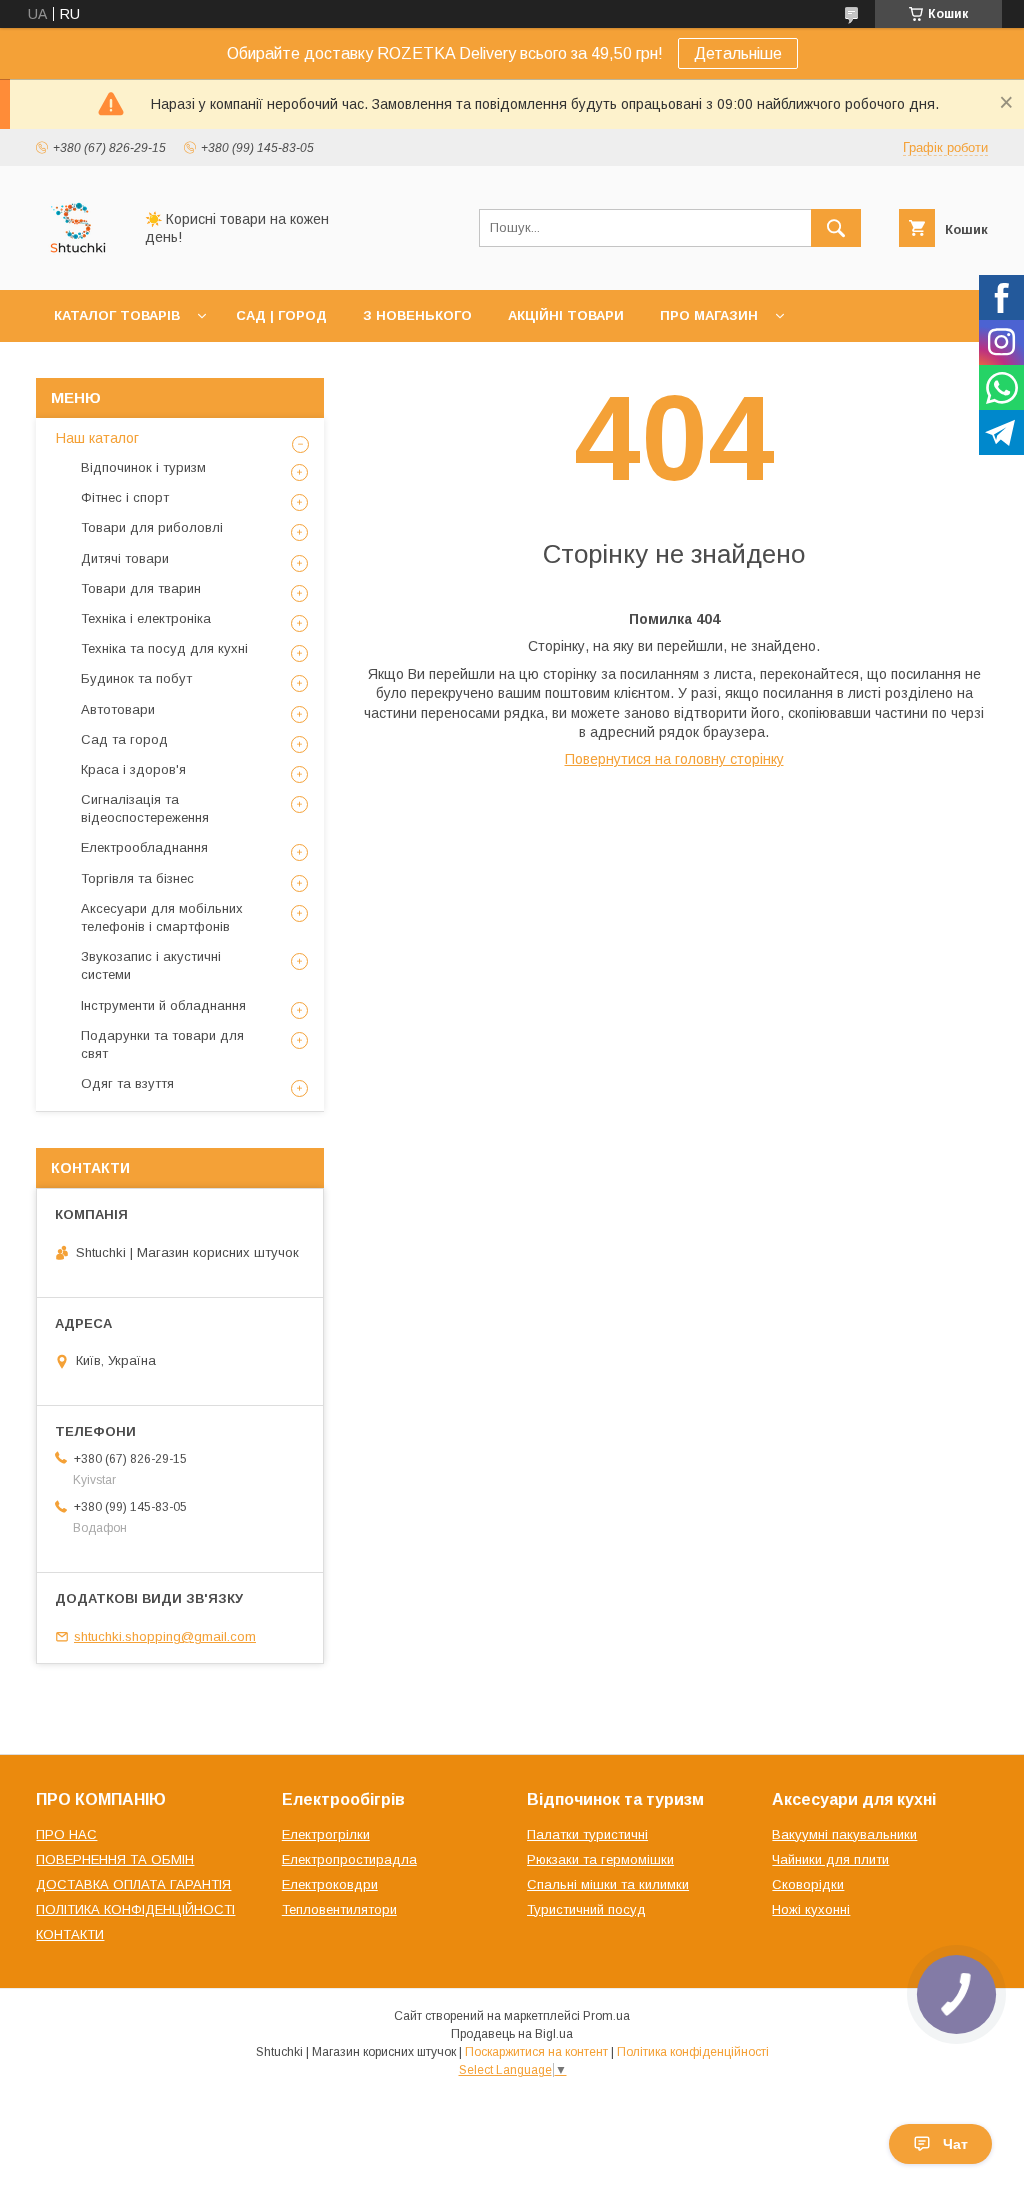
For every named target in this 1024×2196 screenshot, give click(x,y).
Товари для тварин (141, 588)
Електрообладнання (144, 847)
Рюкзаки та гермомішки (600, 1859)
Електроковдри (330, 1884)
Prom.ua (606, 2016)
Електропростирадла (349, 1859)
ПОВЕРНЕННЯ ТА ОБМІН (115, 1859)
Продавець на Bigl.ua (512, 2034)
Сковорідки (808, 1884)
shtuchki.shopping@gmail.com (165, 1636)
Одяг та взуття (127, 1083)
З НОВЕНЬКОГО (417, 315)
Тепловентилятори (339, 1909)
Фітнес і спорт (125, 497)
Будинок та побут (136, 678)
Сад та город (124, 739)
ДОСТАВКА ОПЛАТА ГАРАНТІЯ (133, 1884)
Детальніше (738, 53)
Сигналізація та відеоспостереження (145, 808)
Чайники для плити (830, 1859)
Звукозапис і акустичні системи (151, 965)
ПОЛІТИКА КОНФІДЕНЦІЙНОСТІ (135, 1909)
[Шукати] (836, 228)
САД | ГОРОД (281, 315)
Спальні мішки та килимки (608, 1884)
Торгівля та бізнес (137, 878)
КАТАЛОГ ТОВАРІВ (117, 315)
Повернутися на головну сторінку (674, 759)
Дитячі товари (125, 558)
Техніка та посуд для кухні (164, 648)
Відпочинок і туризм (143, 467)
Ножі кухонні (811, 1909)
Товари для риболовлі (152, 527)
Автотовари (118, 709)
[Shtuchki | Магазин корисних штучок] (78, 264)
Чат (955, 2144)
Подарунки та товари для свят (162, 1044)
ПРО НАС (66, 1834)
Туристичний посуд (586, 1909)
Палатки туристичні (587, 1834)
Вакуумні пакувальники (844, 1834)
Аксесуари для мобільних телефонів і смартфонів (162, 917)
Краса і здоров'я (133, 769)
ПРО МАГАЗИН (709, 315)
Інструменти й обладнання (163, 1005)
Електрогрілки (326, 1834)
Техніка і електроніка (146, 618)
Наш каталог (97, 438)
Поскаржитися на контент (536, 2052)
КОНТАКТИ (70, 1934)
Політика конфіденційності (693, 2052)
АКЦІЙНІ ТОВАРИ (566, 315)
